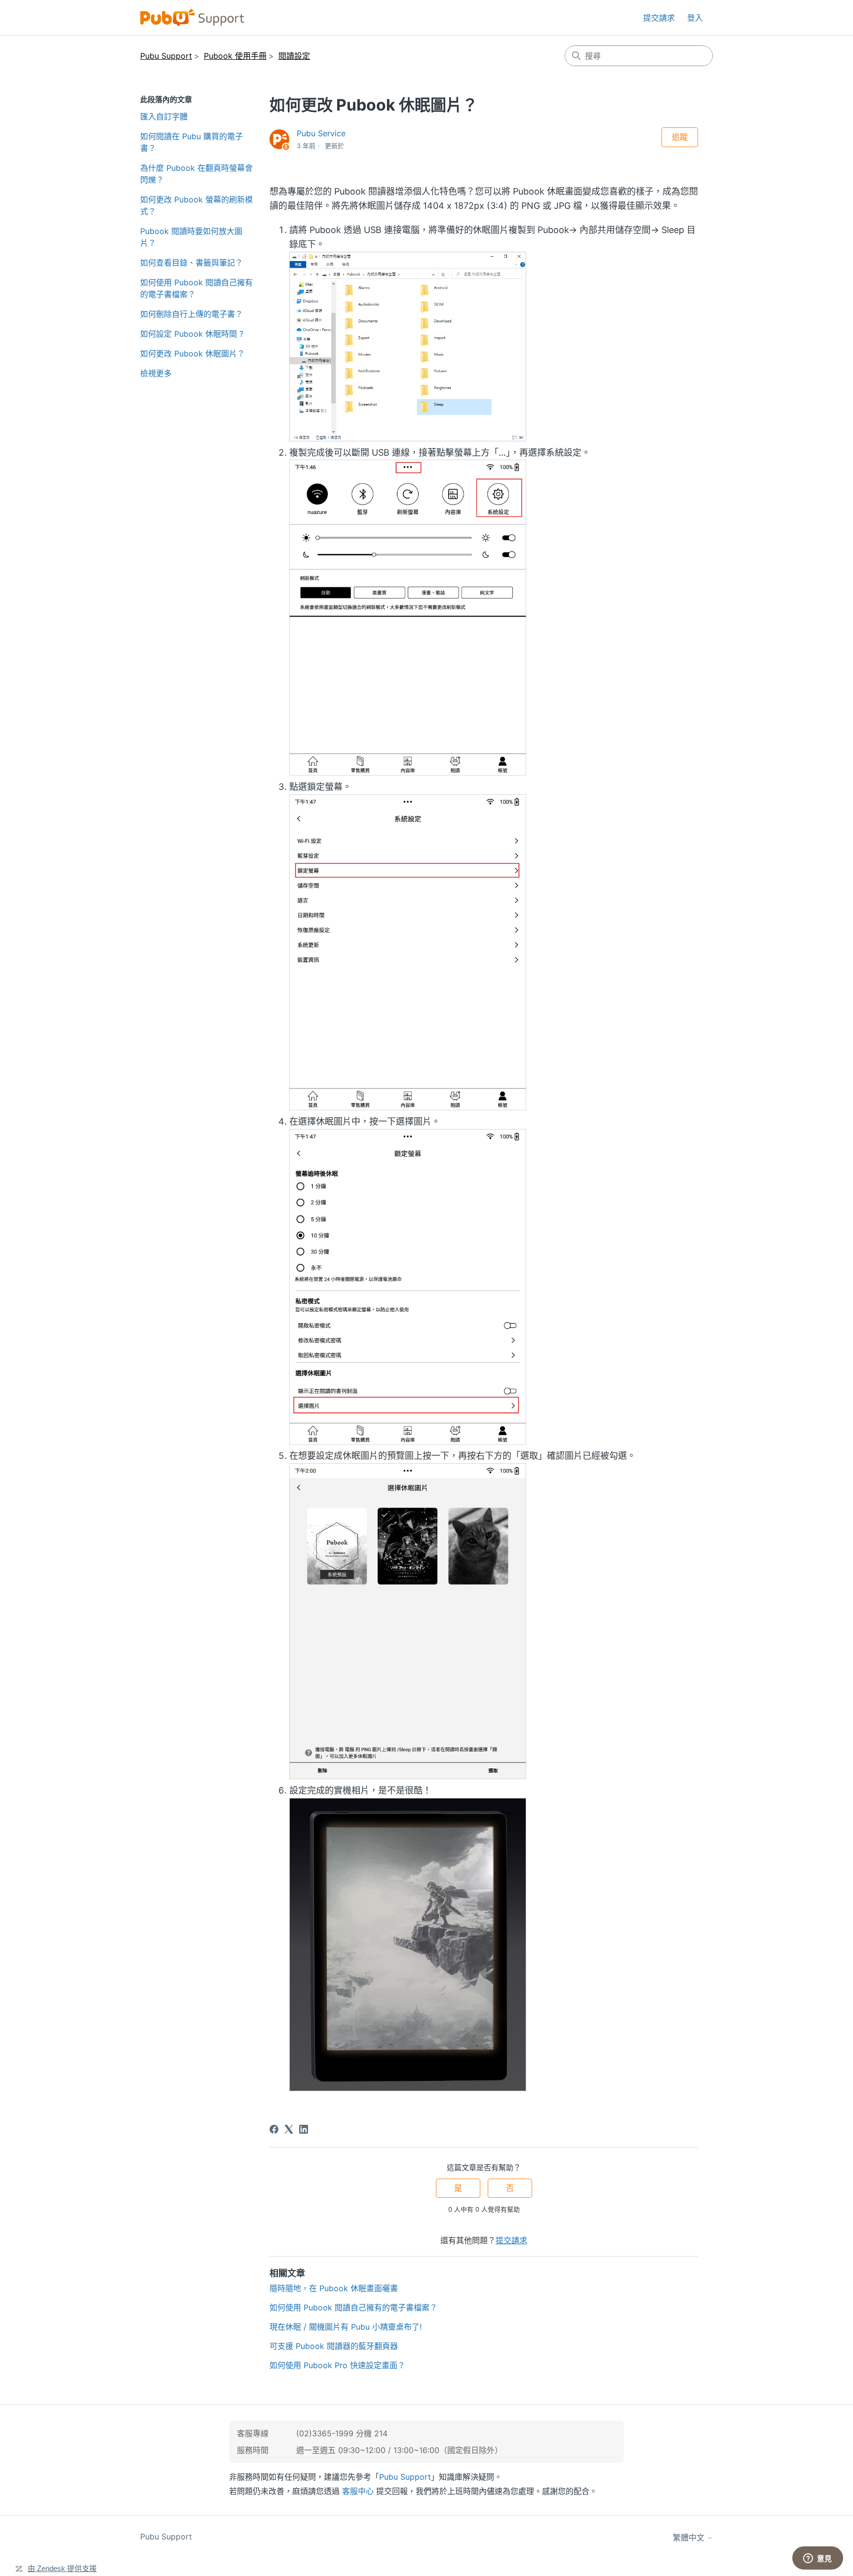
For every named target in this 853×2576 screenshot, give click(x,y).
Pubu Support (166, 56)
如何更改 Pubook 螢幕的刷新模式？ (196, 205)
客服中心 (358, 2491)
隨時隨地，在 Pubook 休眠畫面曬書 (334, 2288)
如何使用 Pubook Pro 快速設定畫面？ (337, 2365)
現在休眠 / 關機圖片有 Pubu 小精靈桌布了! (346, 2327)
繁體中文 (690, 2537)
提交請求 (659, 18)
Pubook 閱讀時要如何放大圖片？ (191, 237)
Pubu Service (321, 133)
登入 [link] (695, 18)
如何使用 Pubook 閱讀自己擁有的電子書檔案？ (196, 288)
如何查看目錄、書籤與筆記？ (192, 263)
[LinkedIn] (304, 2129)
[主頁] (192, 18)
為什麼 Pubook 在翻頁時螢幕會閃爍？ (196, 174)
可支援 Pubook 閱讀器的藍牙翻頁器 (334, 2346)
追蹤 (680, 137)
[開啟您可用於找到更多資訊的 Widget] (817, 2559)
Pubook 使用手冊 (235, 56)
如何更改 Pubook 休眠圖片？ (193, 353)
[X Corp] (289, 2129)
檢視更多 (156, 373)
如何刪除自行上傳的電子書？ (192, 314)
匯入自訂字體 (164, 117)
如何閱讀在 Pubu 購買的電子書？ (192, 142)
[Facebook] (274, 2129)
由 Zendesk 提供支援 (62, 2568)
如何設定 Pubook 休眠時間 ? (192, 334)
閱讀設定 (294, 56)
